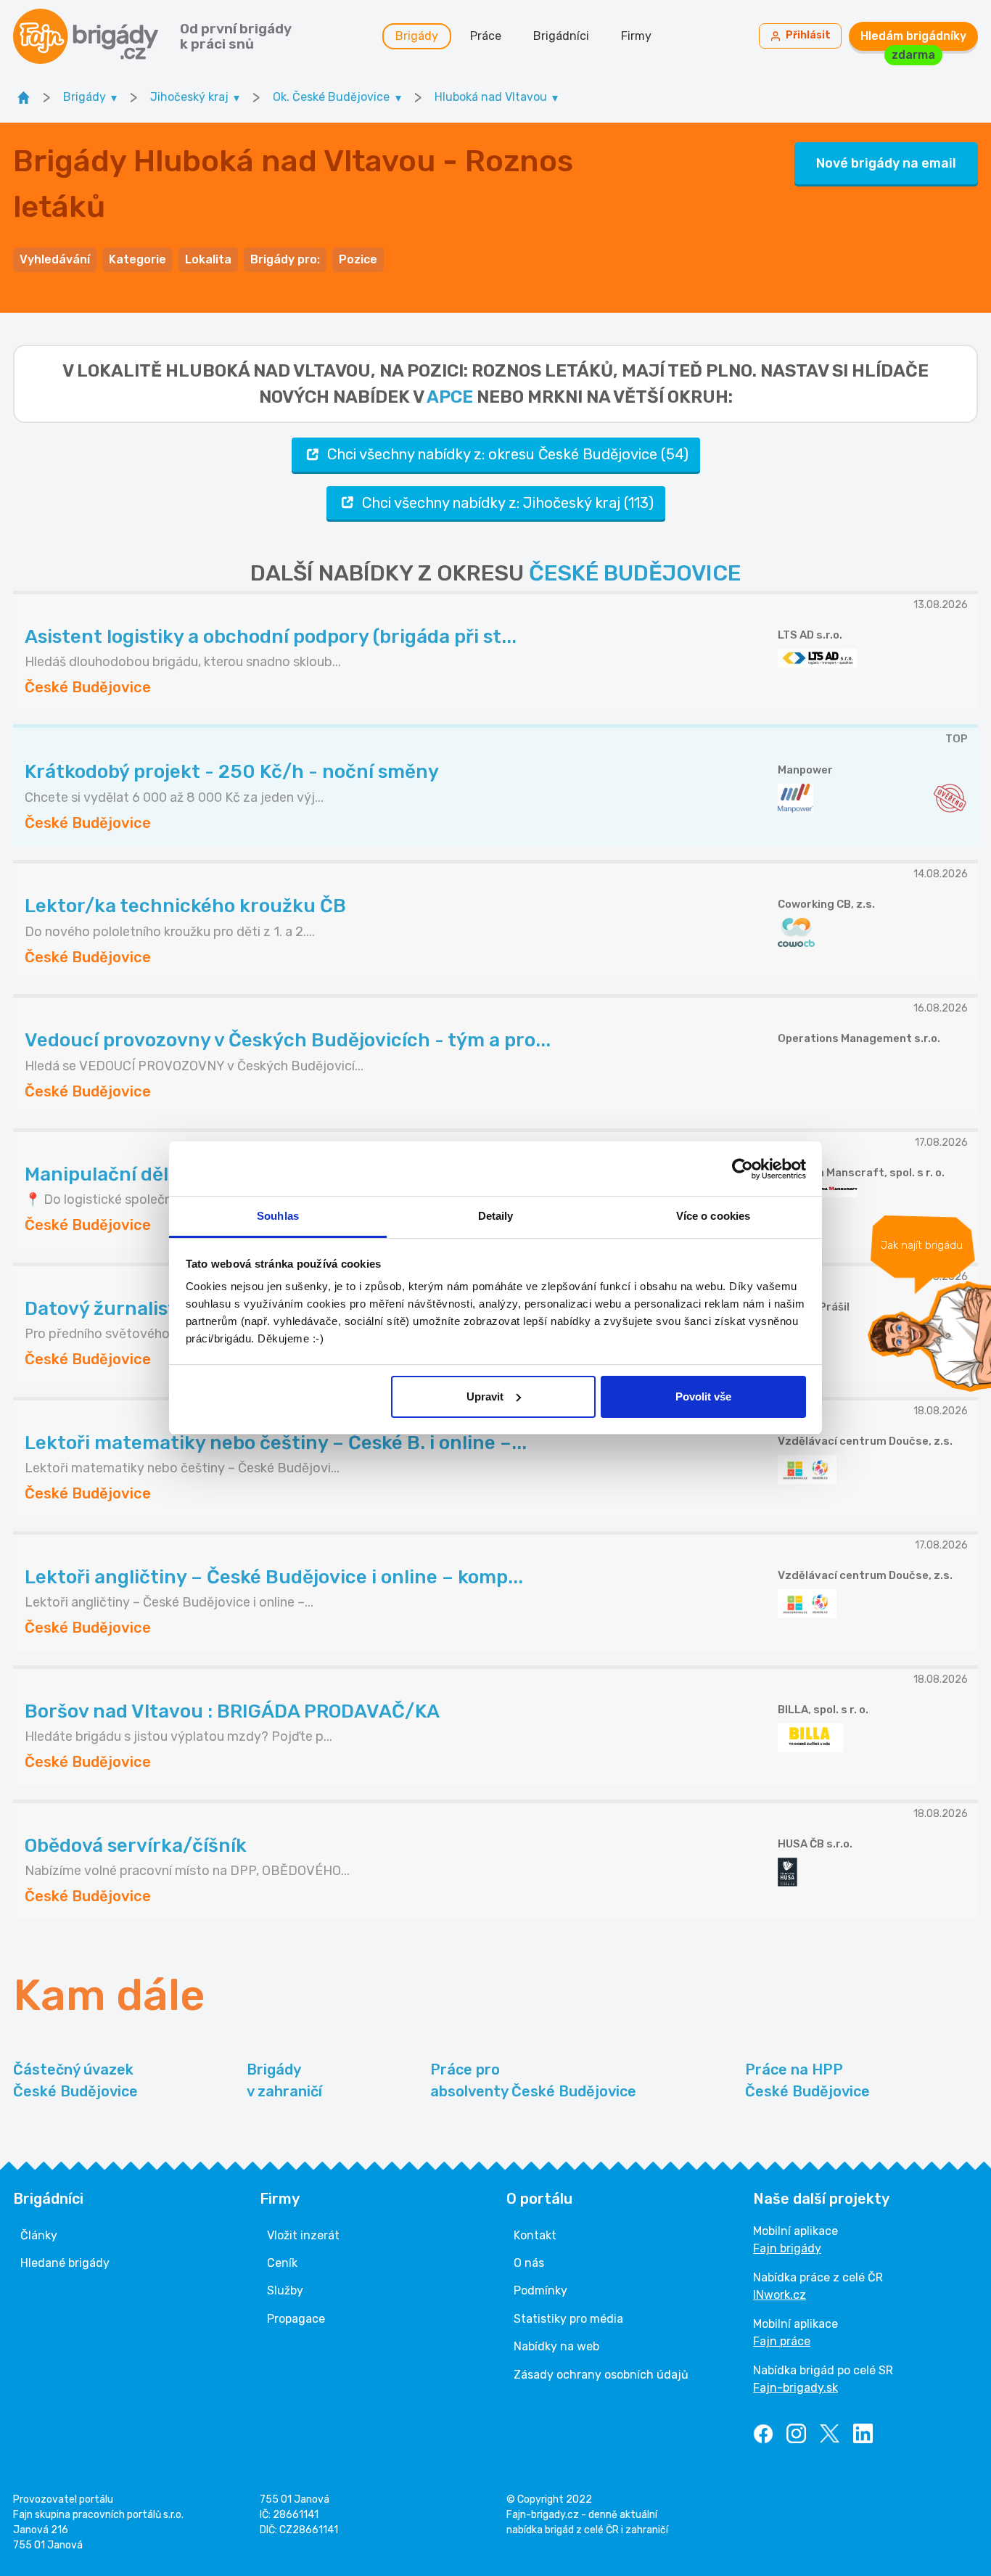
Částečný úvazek (75, 2080)
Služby (285, 2290)
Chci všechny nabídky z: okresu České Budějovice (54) (508, 454)
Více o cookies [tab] (713, 1216)
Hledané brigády (65, 2263)
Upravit (485, 1396)
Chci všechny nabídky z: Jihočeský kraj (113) (508, 503)
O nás (529, 2263)
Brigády (417, 36)
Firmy (636, 36)
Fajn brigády (787, 2248)
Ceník (282, 2263)
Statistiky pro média (568, 2319)
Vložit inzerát (303, 2235)
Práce (486, 36)
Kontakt (535, 2235)
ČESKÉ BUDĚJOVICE (635, 573)
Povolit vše (703, 1396)
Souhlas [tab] (278, 1216)
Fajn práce (782, 2341)
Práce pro (533, 2080)
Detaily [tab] (496, 1216)
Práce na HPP (807, 2080)
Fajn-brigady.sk (795, 2388)
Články (39, 2235)
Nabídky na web (556, 2346)
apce (450, 397)
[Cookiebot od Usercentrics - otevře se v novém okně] (743, 1169)
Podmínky (540, 2290)
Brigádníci (561, 36)
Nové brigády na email (886, 163)
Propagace (296, 2319)
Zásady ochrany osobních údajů (601, 2375)
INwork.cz (780, 2295)
